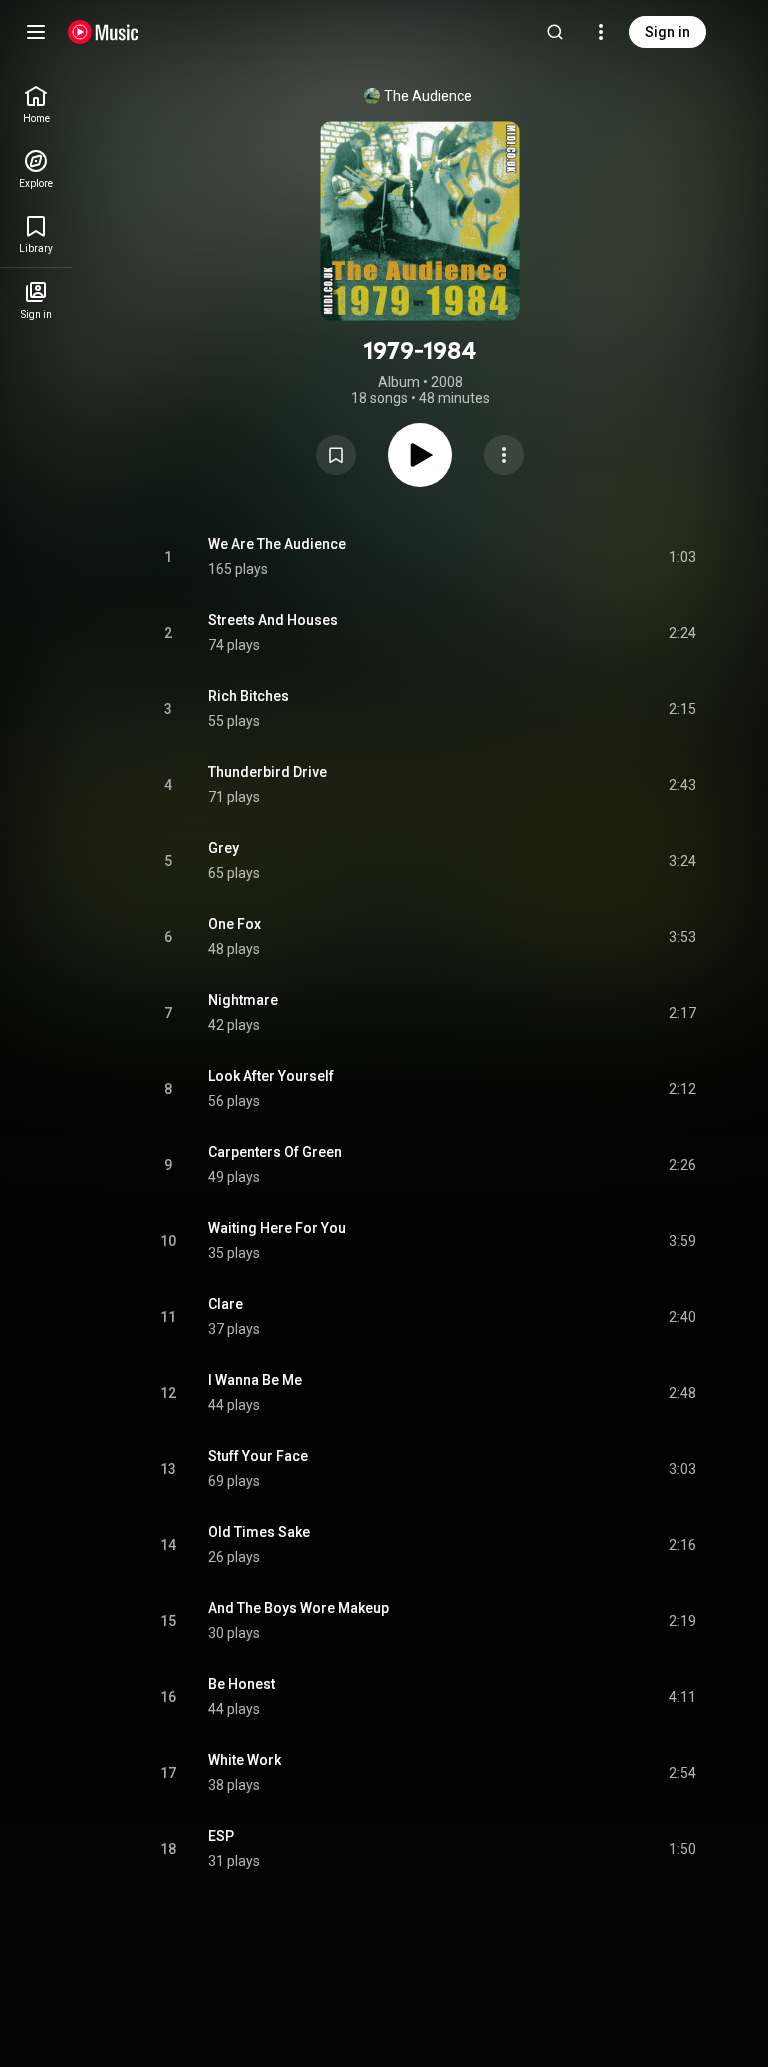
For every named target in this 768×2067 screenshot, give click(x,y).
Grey (223, 848)
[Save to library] (336, 455)
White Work (244, 1760)
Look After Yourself (271, 1076)
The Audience (428, 96)
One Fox (234, 924)
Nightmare (243, 1000)
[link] (36, 104)
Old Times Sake (259, 1532)
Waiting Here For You (277, 1228)
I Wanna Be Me (255, 1380)
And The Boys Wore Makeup (298, 1608)
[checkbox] (682, 557)
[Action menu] (504, 455)
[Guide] (36, 32)
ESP (221, 1836)
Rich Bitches (248, 696)
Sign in (667, 32)
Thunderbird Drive (267, 772)
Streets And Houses (273, 620)
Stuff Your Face (258, 1456)
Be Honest (241, 1684)
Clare (225, 1304)
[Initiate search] (555, 32)
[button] (336, 455)
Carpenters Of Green (275, 1152)
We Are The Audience (277, 544)
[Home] (103, 32)
